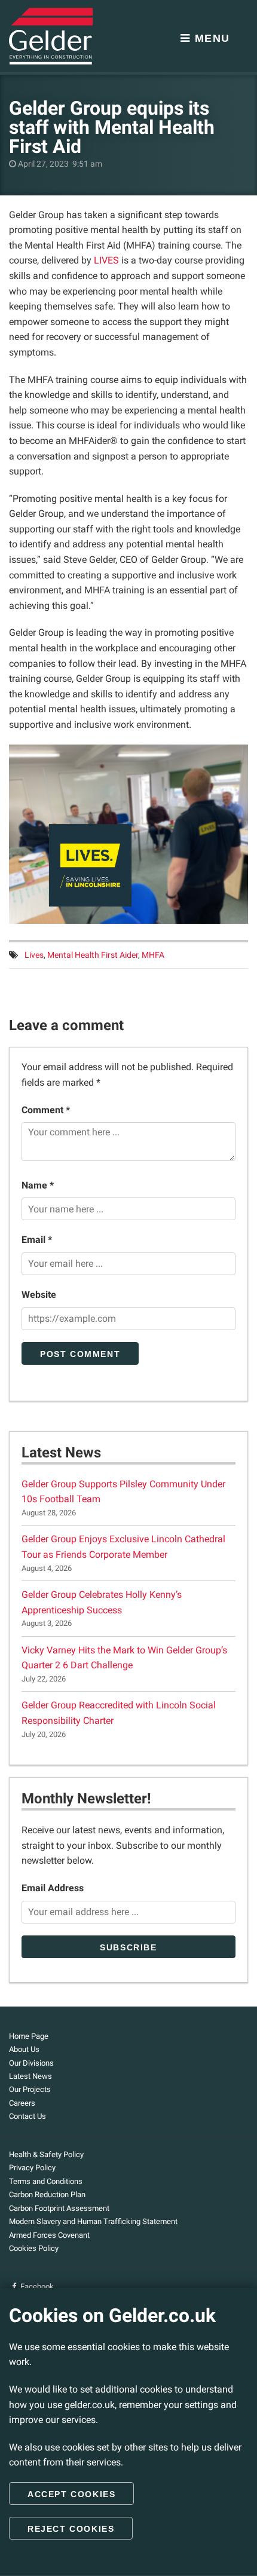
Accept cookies (71, 2494)
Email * (37, 1240)
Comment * (46, 1110)
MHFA (153, 955)
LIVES (106, 260)
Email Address (53, 1888)
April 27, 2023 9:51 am (59, 164)
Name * (38, 1185)
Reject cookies (71, 2529)
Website (39, 1295)
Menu (210, 38)
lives (34, 955)
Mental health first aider (93, 955)
